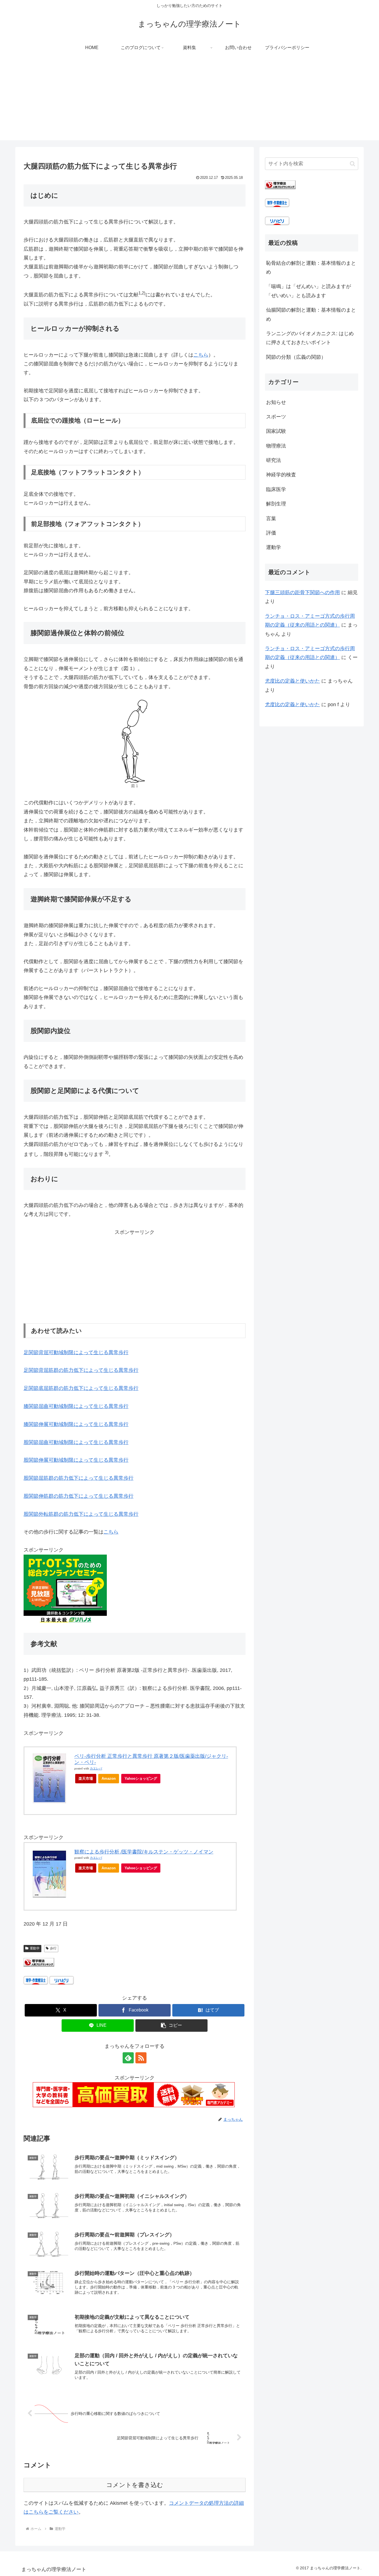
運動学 (35, 1948)
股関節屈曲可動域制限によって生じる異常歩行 (76, 1442)
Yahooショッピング (141, 1778)
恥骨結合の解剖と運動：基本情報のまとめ (311, 268)
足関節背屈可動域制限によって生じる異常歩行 (76, 1352)
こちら (201, 355)
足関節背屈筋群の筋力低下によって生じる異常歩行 (81, 1370)
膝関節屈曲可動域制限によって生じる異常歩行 (76, 1406)
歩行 (53, 1948)
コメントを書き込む (135, 2485)
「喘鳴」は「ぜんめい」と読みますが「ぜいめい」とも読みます (309, 291)
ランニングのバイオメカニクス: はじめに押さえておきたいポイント (310, 338)
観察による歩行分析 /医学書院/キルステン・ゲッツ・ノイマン (144, 1852)
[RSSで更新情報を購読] (141, 2058)
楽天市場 (86, 1778)
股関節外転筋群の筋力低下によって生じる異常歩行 (81, 1514)
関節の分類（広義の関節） (296, 357)
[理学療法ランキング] (39, 1962)
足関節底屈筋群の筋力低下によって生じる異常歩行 (81, 1388)
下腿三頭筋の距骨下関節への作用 (302, 592)
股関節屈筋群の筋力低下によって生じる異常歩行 (79, 1478)
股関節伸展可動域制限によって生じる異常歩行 (76, 1460)
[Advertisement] (189, 101)
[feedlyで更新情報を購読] (128, 2058)
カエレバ (96, 1768)
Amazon (109, 1778)
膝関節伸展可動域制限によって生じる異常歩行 (76, 1424)
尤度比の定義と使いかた (292, 681)
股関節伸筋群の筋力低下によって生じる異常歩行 (79, 1496)
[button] (171, 2026)
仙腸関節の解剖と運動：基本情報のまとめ (311, 314)
